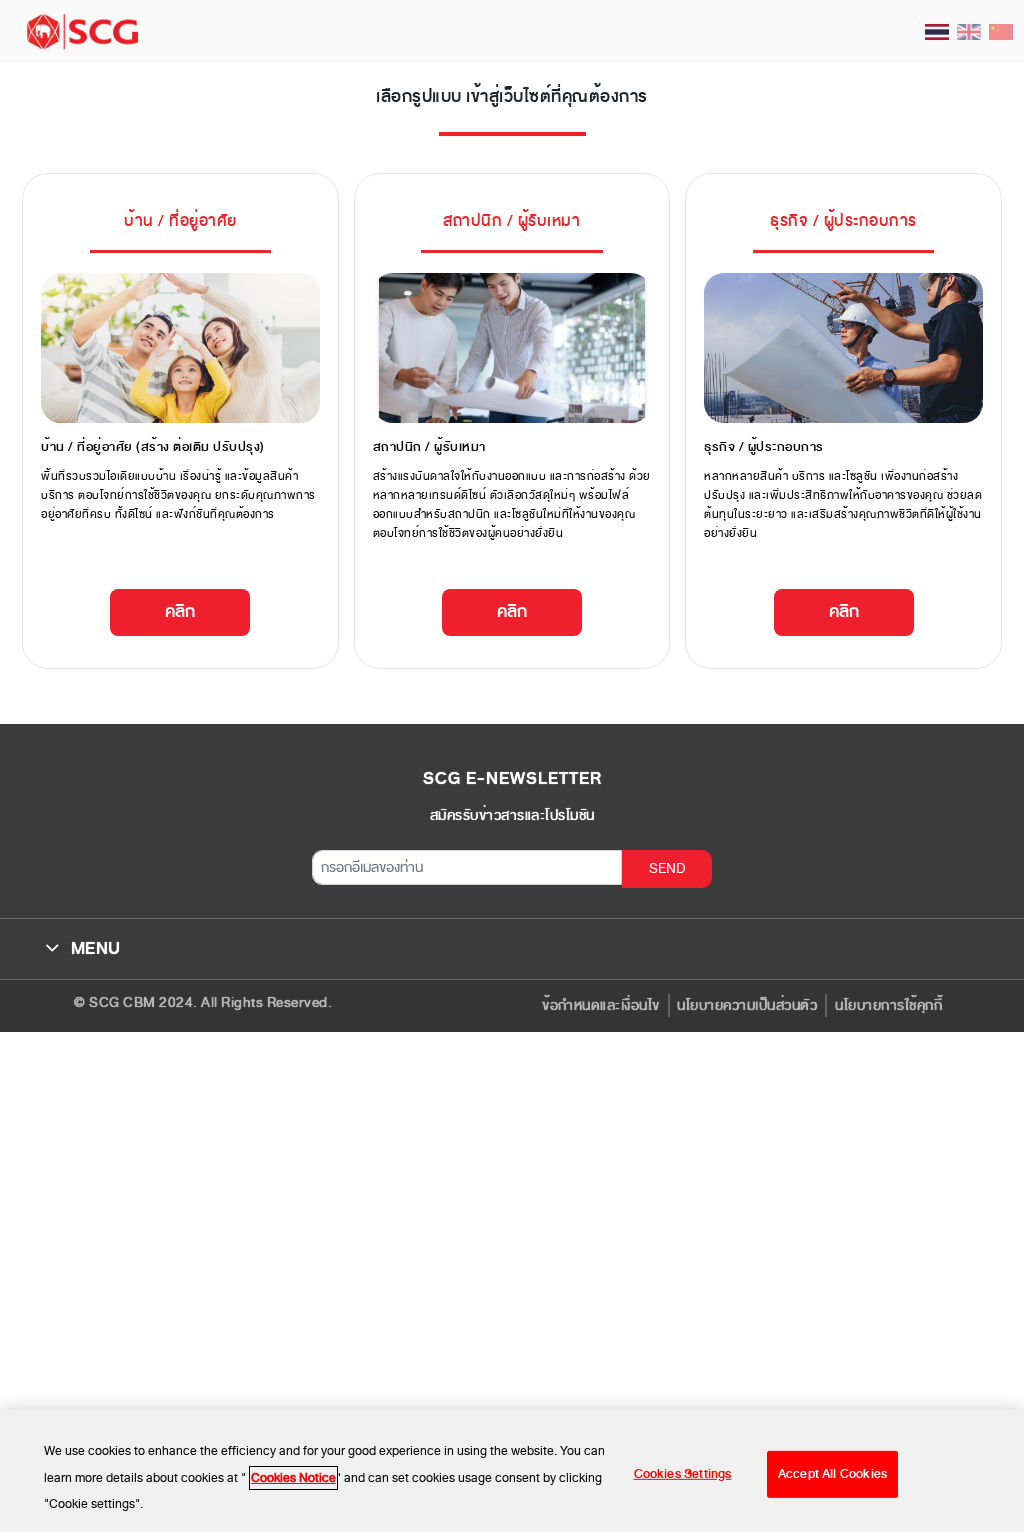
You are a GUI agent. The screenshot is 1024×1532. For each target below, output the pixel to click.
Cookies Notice (293, 1478)
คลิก (180, 611)
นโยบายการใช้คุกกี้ (888, 1005)
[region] (512, 1471)
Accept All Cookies (832, 1474)
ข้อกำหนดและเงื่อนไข (601, 1005)
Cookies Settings (683, 1474)
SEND (667, 868)
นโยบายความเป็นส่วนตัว (747, 1005)
